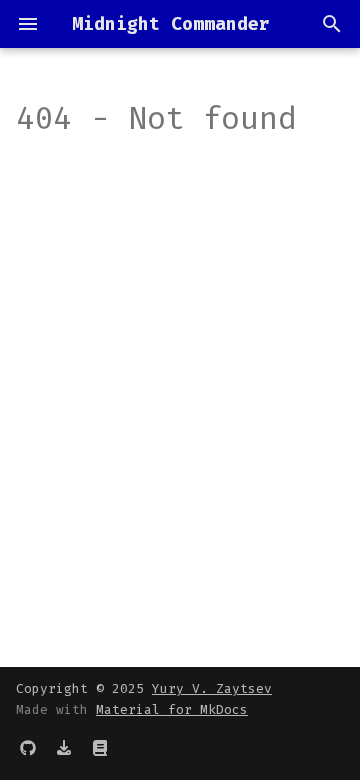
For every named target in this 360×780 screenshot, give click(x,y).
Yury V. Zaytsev (212, 688)
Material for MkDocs (172, 709)
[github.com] (28, 748)
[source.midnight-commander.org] (100, 748)
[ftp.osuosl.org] (64, 748)
